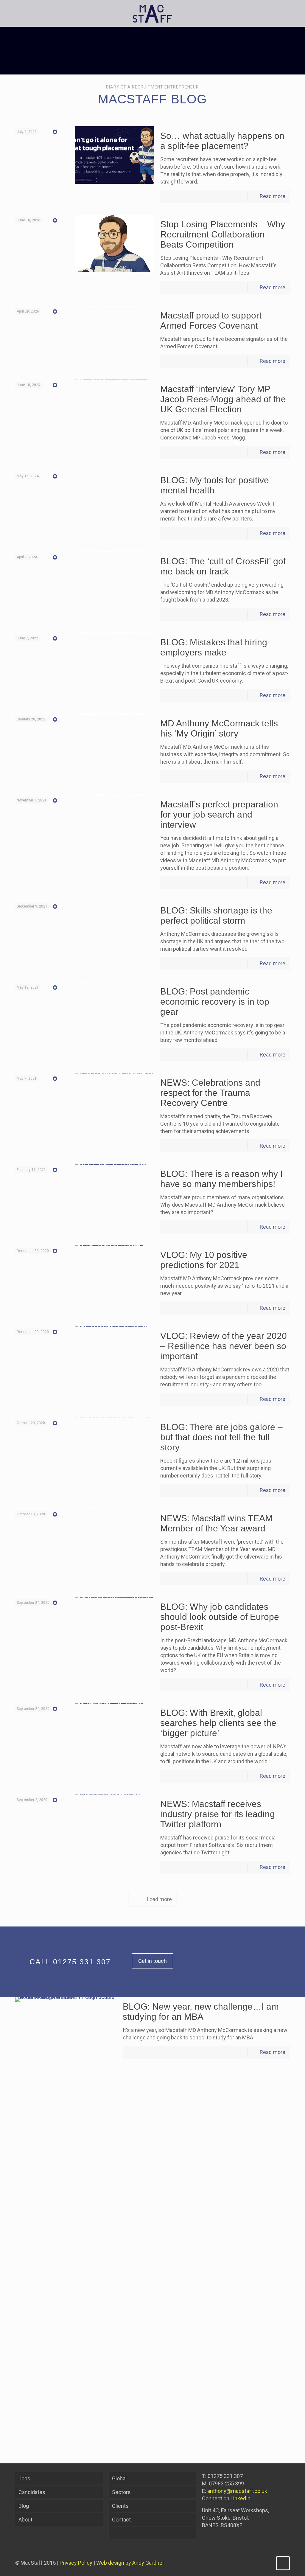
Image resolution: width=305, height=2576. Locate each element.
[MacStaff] (152, 13)
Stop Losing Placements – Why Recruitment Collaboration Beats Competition (223, 234)
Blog (24, 2506)
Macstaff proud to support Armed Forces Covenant (211, 320)
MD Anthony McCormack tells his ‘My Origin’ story (219, 728)
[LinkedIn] (267, 2563)
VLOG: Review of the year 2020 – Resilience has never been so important (224, 1346)
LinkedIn (241, 2498)
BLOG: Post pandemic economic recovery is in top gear (215, 1002)
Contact (121, 2520)
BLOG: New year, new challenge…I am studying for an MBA (201, 2012)
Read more (273, 196)
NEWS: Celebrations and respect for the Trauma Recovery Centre (210, 1093)
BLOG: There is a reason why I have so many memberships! (221, 1179)
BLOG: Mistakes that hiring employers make (214, 647)
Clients (120, 2506)
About (25, 2520)
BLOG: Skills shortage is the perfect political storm (216, 915)
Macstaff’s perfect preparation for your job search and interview (219, 814)
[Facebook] (251, 2563)
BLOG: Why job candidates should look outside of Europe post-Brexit (220, 1617)
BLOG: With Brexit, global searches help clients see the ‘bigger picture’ (218, 1723)
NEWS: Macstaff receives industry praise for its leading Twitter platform (218, 1814)
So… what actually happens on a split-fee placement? (222, 141)
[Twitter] (259, 2563)
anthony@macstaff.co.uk (237, 2491)
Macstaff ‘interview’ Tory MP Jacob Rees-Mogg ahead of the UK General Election (223, 399)
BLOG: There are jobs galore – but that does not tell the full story (221, 1437)
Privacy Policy (76, 2563)
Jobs (24, 2478)
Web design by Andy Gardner (130, 2563)
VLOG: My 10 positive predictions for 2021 (204, 1260)
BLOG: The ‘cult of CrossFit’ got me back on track (223, 566)
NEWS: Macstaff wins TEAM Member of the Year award (216, 1523)
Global (119, 2478)
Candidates (32, 2492)
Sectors (121, 2492)
